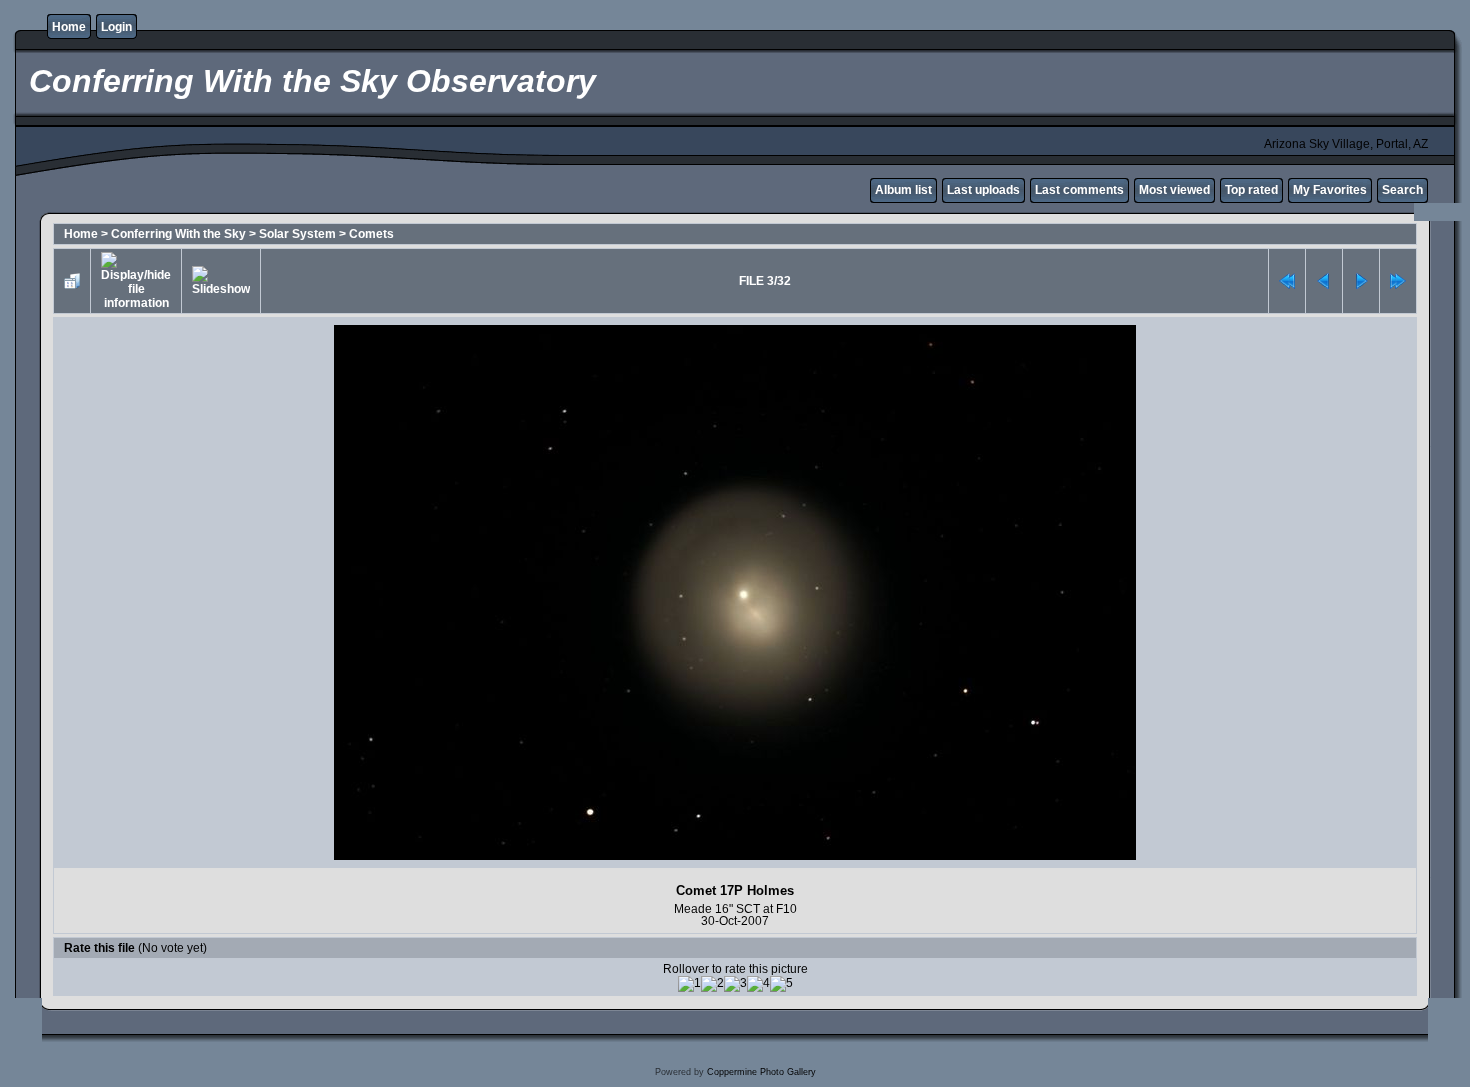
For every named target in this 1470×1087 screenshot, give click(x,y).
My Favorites (1330, 190)
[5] (781, 984)
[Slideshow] (221, 281)
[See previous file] (1324, 281)
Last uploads (983, 190)
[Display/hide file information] (136, 281)
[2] (712, 984)
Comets (371, 234)
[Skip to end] (1398, 281)
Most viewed (1174, 190)
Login (116, 27)
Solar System (297, 234)
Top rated (1251, 190)
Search (1402, 190)
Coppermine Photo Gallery (761, 1072)
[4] (758, 984)
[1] (689, 984)
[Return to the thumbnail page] (72, 281)
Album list (903, 190)
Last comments (1079, 190)
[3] (735, 984)
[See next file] (1361, 281)
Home (69, 27)
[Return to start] (1287, 281)
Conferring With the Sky (178, 234)
